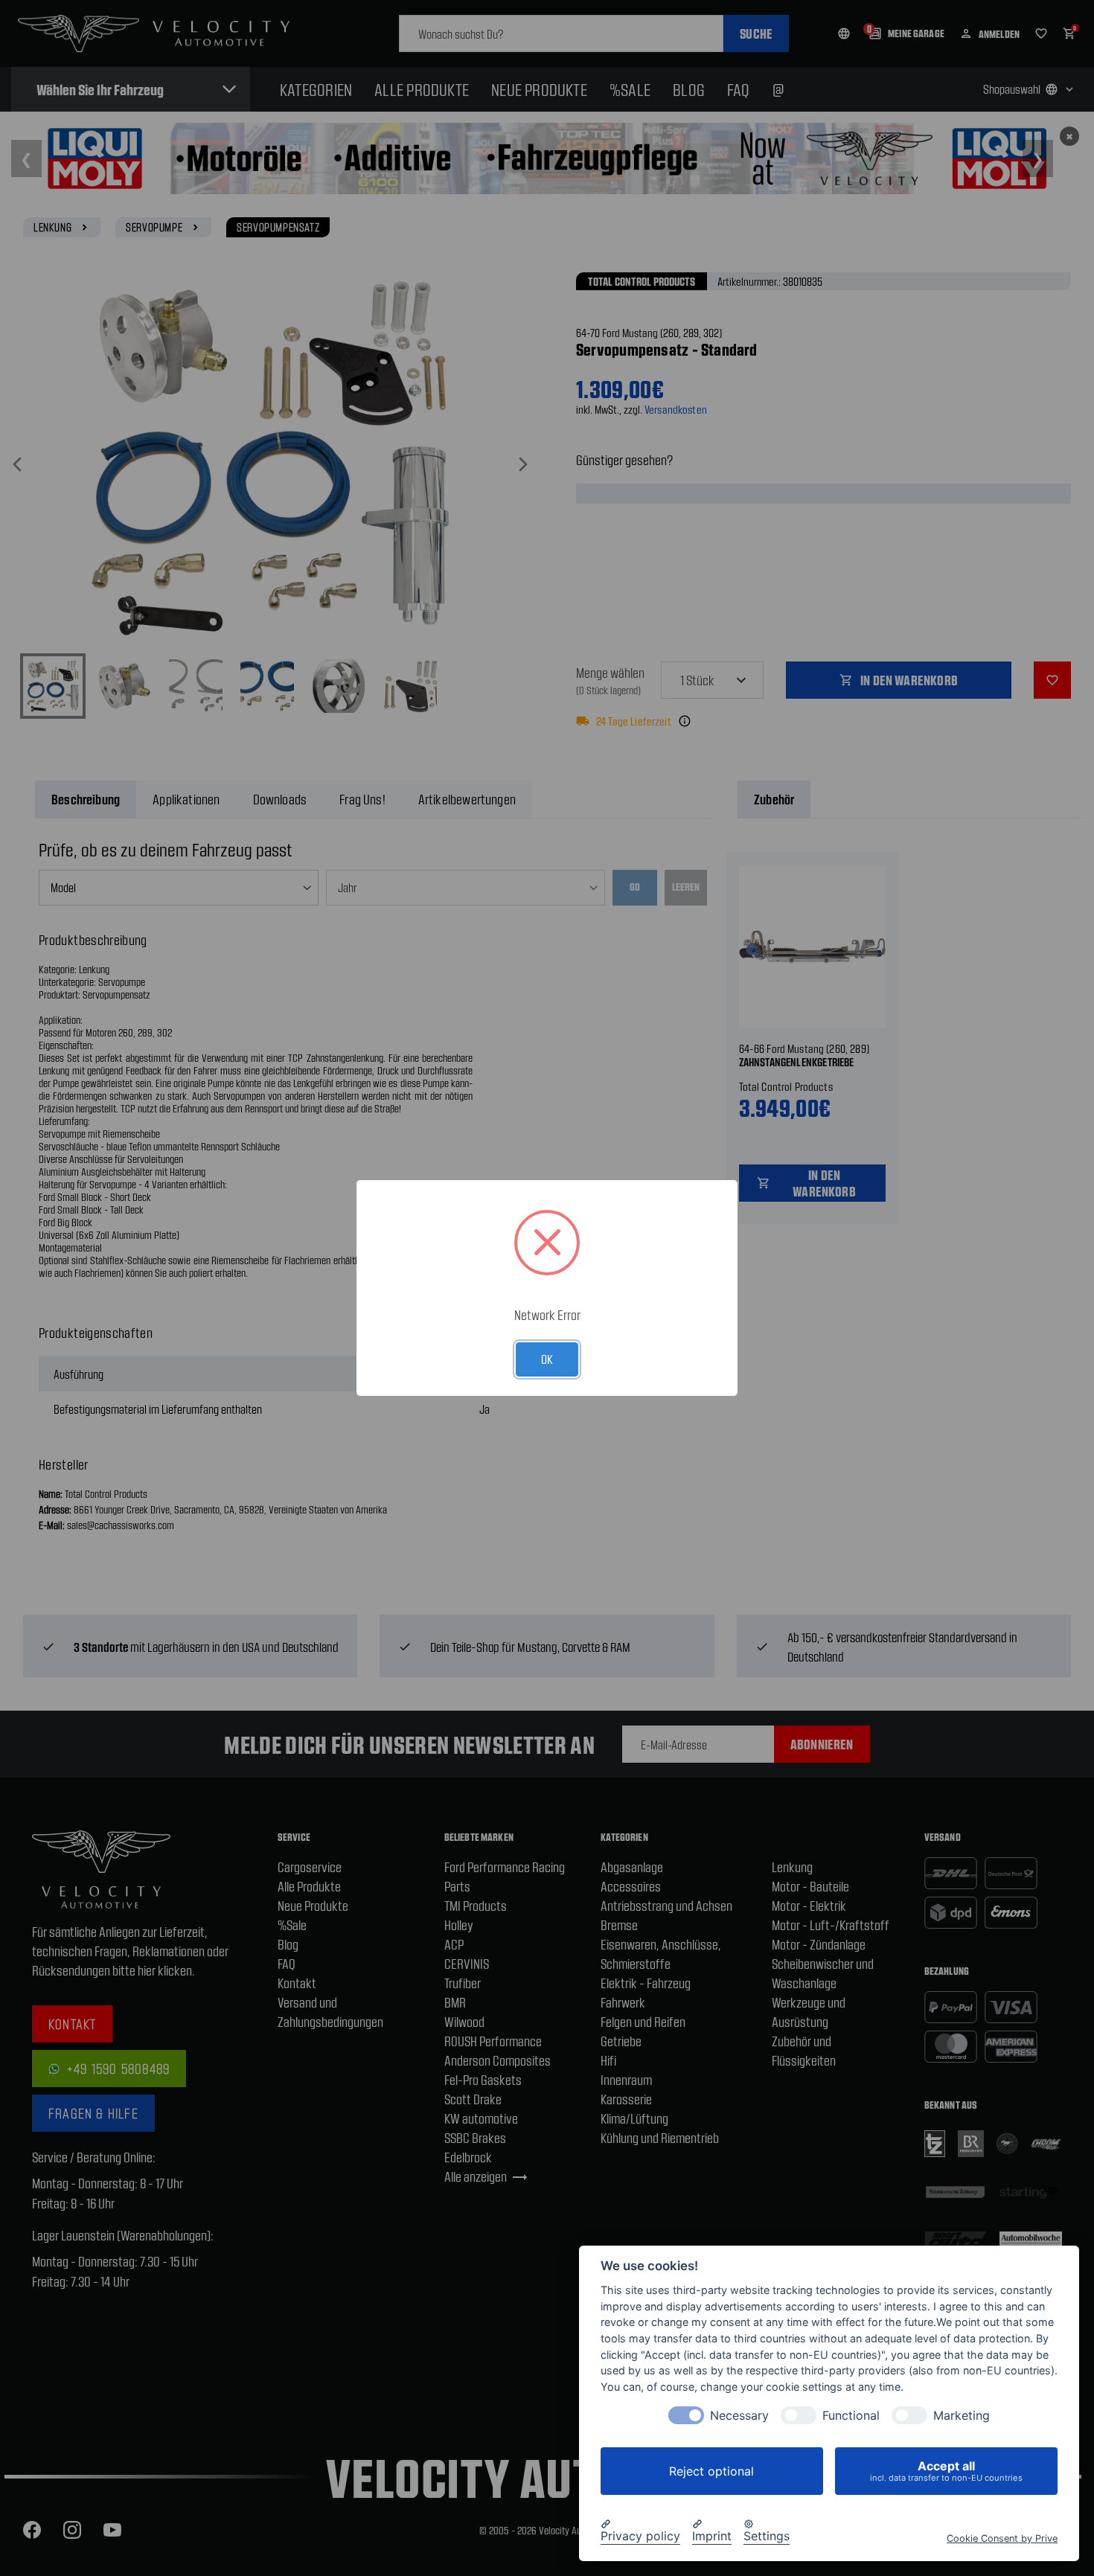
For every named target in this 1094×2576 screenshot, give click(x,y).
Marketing (962, 2416)
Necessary (739, 2416)
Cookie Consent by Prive (1002, 2538)
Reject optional (711, 2471)
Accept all (946, 2471)
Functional (851, 2416)
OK (547, 1359)
